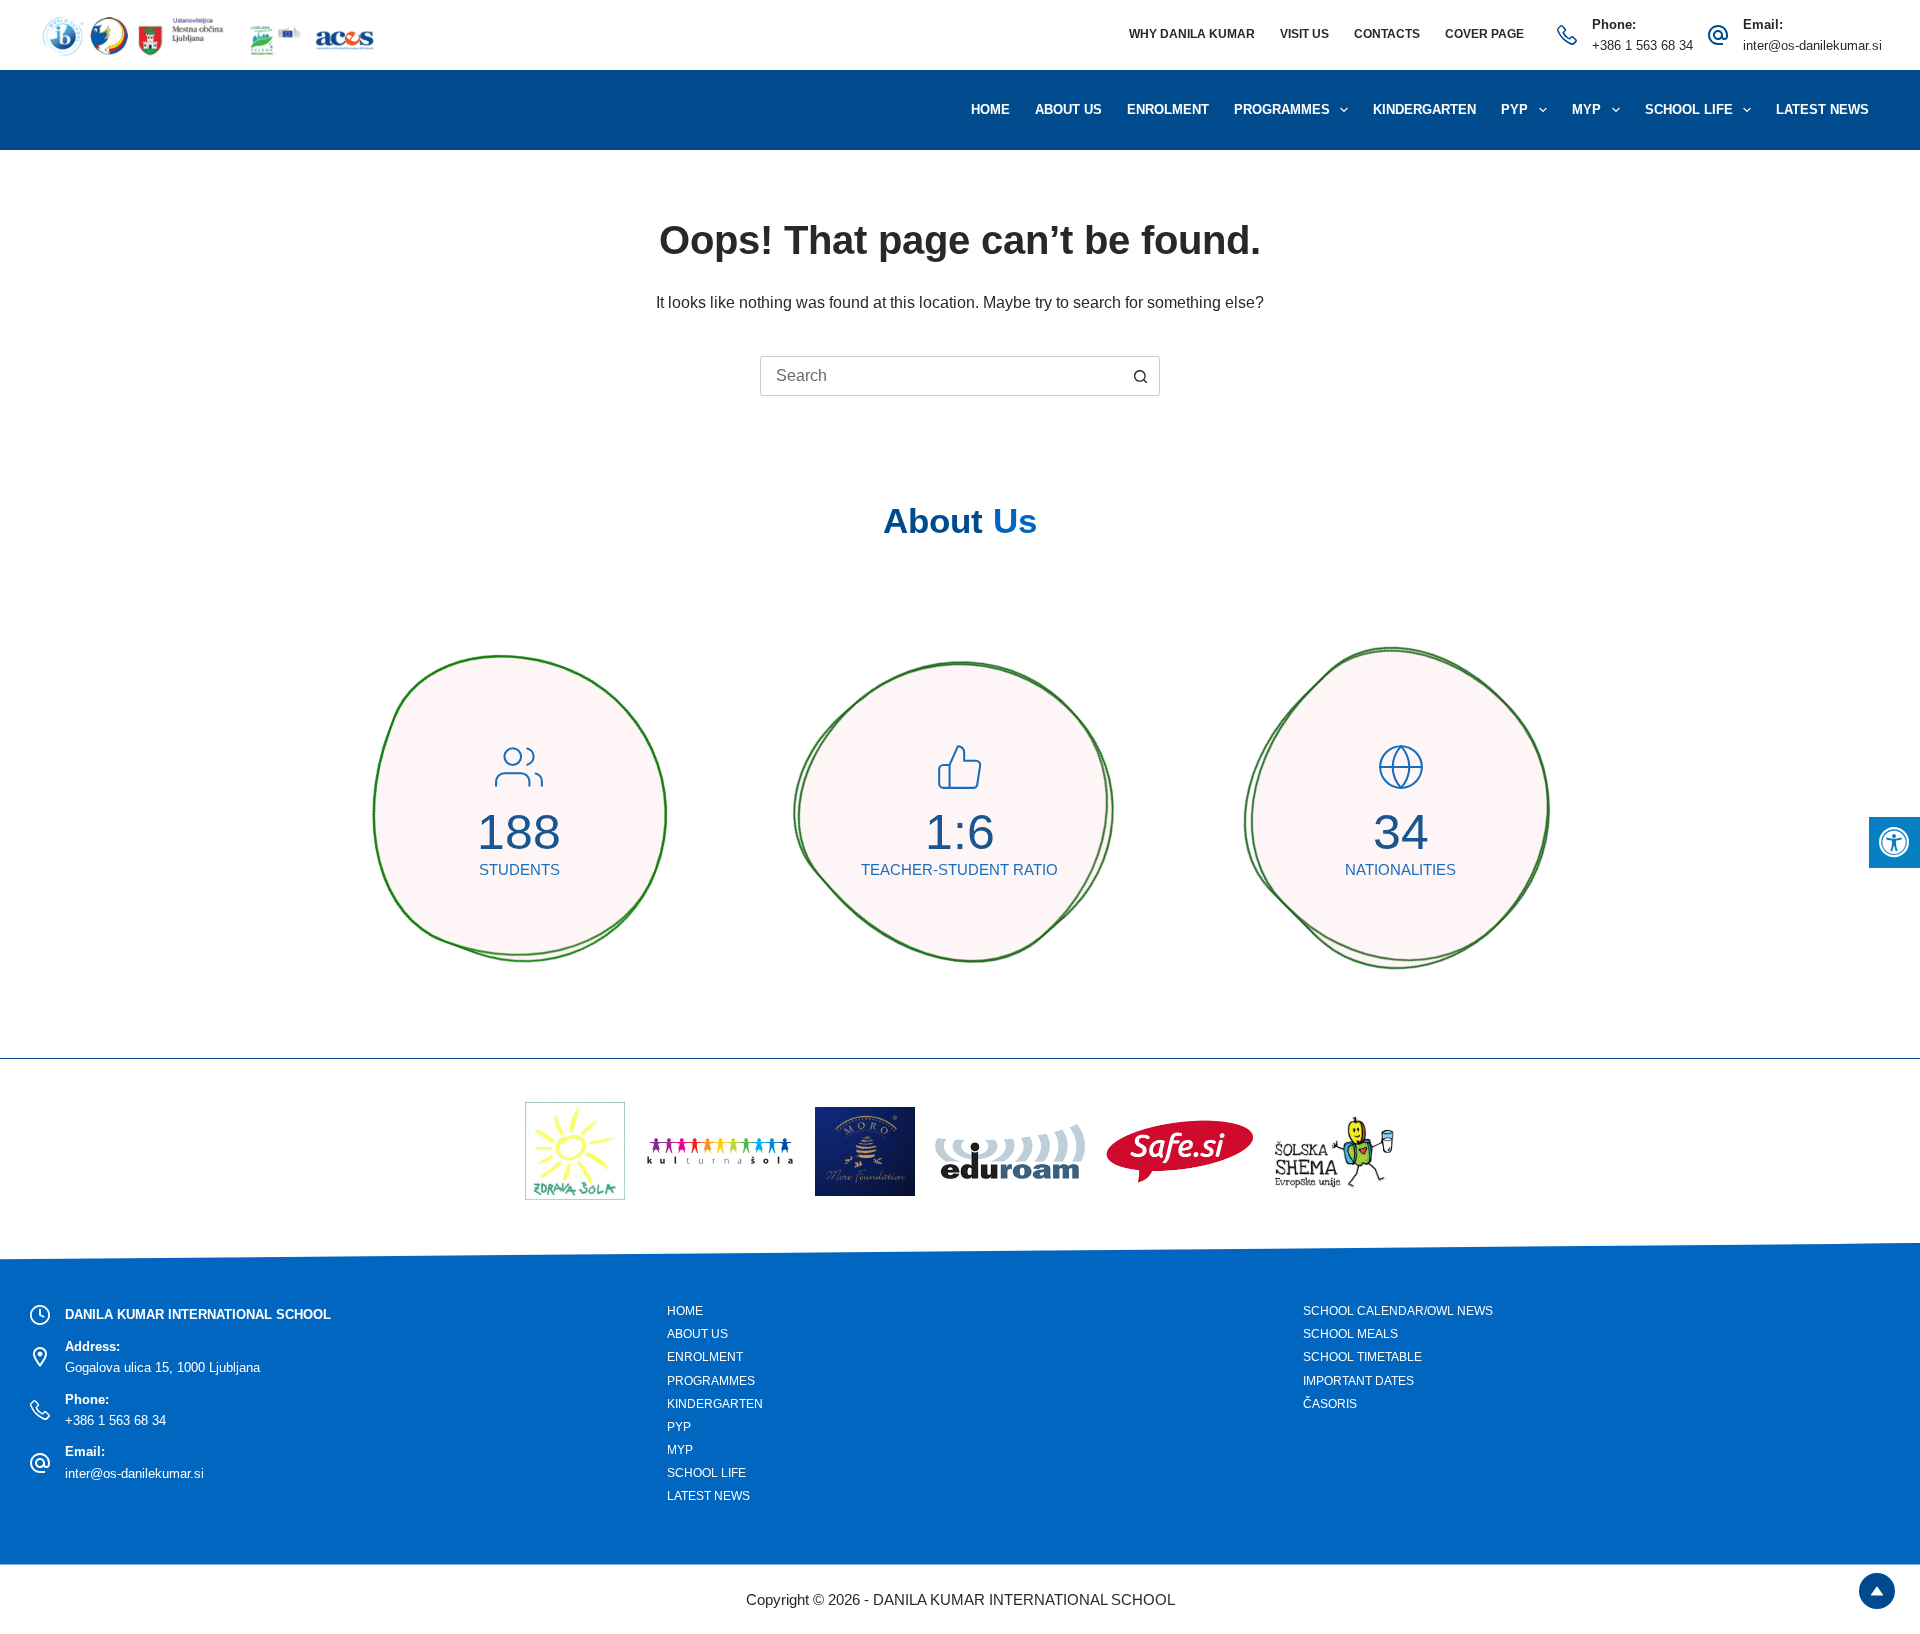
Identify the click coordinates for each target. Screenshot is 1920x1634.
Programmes (1282, 109)
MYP (1586, 109)
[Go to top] (1877, 1591)
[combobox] (941, 376)
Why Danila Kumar (1192, 34)
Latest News (1822, 109)
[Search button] (1140, 376)
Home (990, 109)
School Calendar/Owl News (1398, 1311)
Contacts (1387, 34)
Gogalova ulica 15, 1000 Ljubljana (162, 1367)
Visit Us (1304, 34)
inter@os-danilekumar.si (1812, 45)
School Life (1689, 109)
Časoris (1330, 1404)
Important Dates (1358, 1381)
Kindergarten (1424, 109)
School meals (1350, 1334)
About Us (1068, 109)
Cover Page (1484, 34)
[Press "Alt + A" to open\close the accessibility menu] (1894, 842)
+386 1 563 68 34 (1642, 45)
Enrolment (1168, 109)
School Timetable (1362, 1357)
